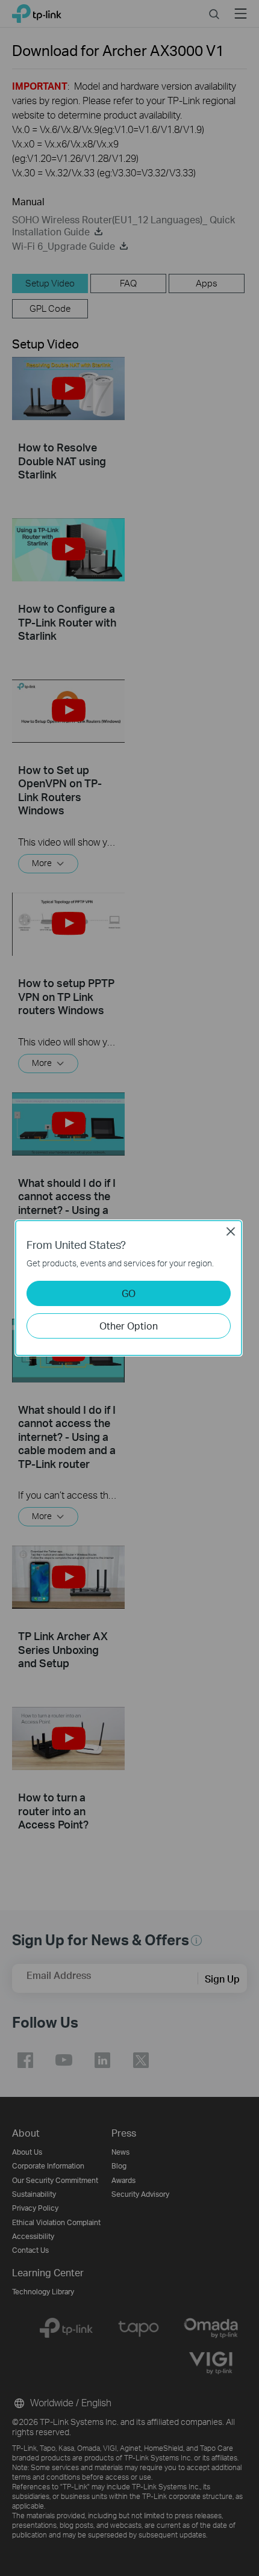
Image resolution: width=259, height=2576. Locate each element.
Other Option (129, 1326)
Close (231, 1231)
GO (129, 1293)
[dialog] (129, 1288)
